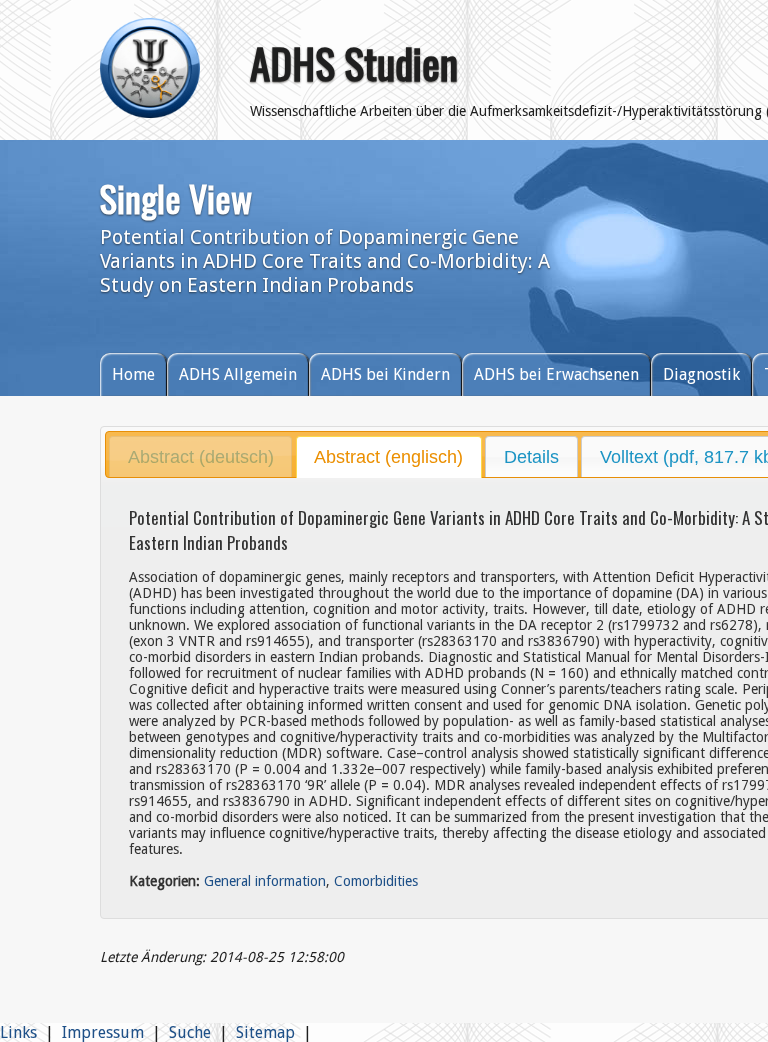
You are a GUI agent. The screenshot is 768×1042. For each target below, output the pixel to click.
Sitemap (265, 1032)
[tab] (200, 456)
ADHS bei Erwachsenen (556, 374)
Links (18, 1032)
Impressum (103, 1032)
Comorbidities (376, 881)
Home (133, 374)
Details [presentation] (531, 457)
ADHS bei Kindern (385, 374)
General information (265, 881)
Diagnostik (701, 374)
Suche (190, 1032)
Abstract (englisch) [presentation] (388, 457)
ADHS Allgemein (238, 374)
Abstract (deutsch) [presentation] (201, 457)
